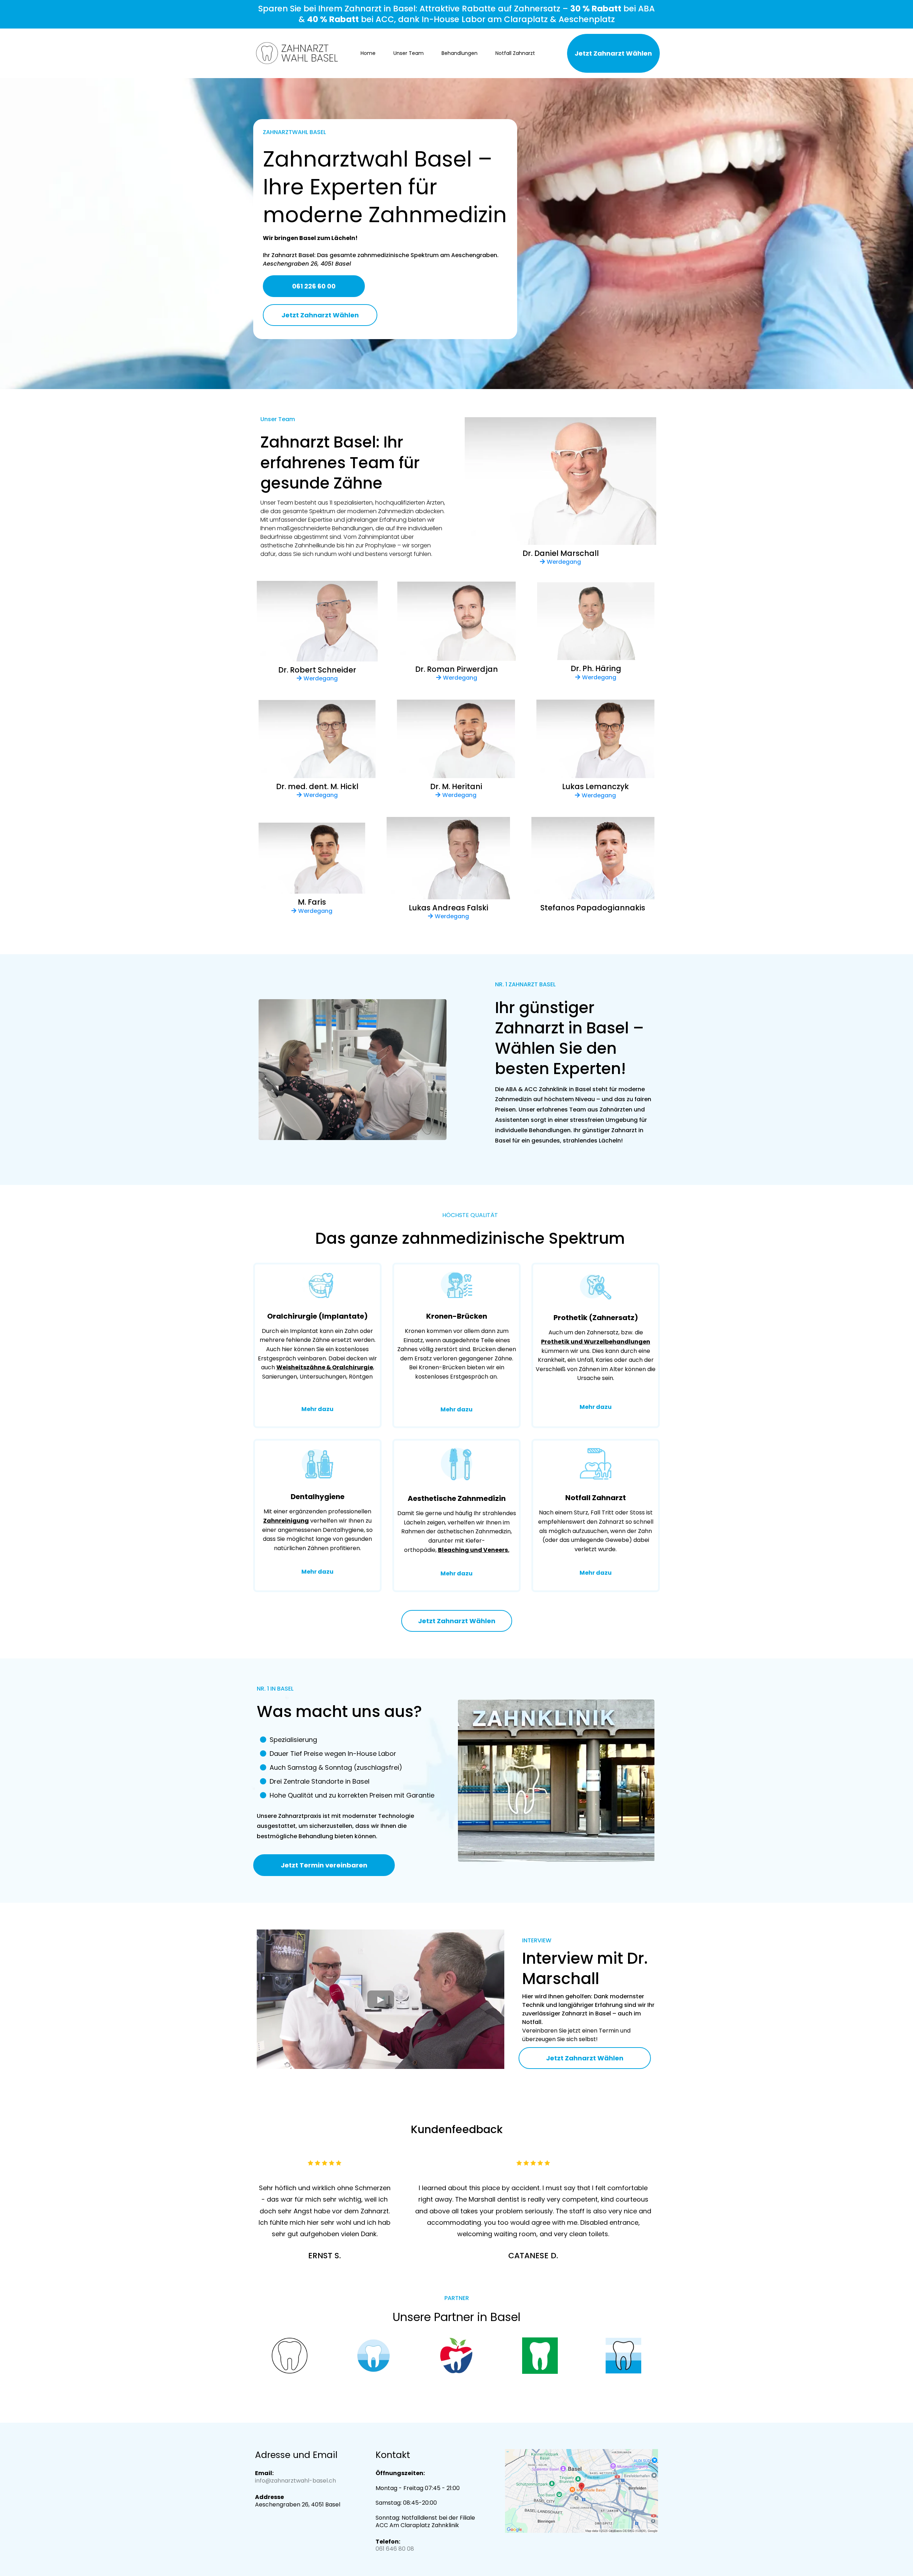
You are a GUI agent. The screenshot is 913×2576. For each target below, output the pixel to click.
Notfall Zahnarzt (515, 53)
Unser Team (409, 53)
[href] (582, 2491)
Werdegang (564, 562)
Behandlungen (460, 53)
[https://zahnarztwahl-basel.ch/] (297, 53)
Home (368, 53)
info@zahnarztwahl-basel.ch (295, 2481)
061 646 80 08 (395, 2549)
